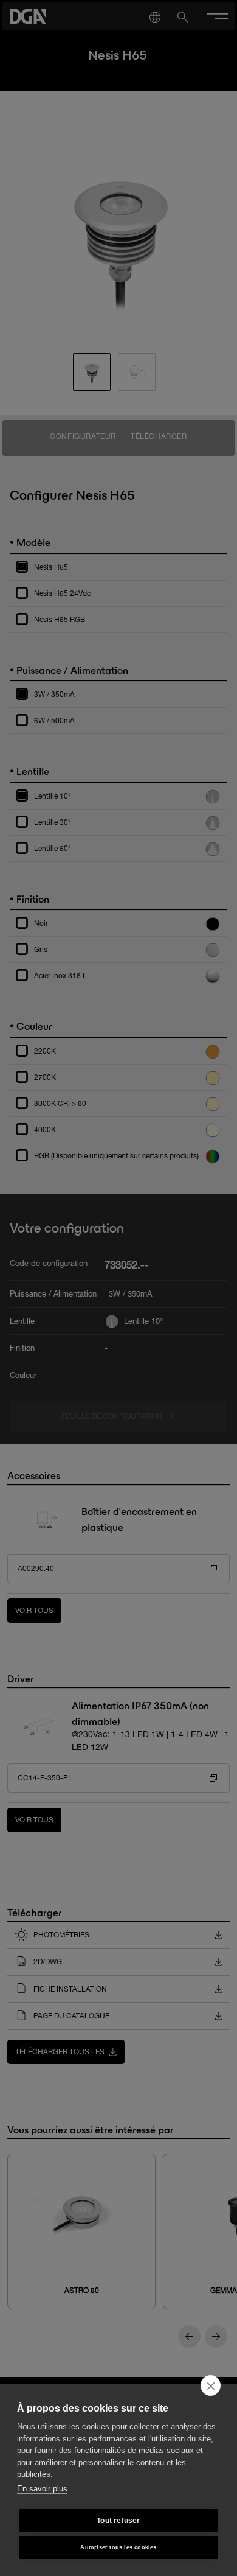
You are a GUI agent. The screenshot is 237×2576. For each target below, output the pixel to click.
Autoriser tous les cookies (118, 2547)
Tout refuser (118, 2521)
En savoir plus (42, 2489)
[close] (211, 2385)
